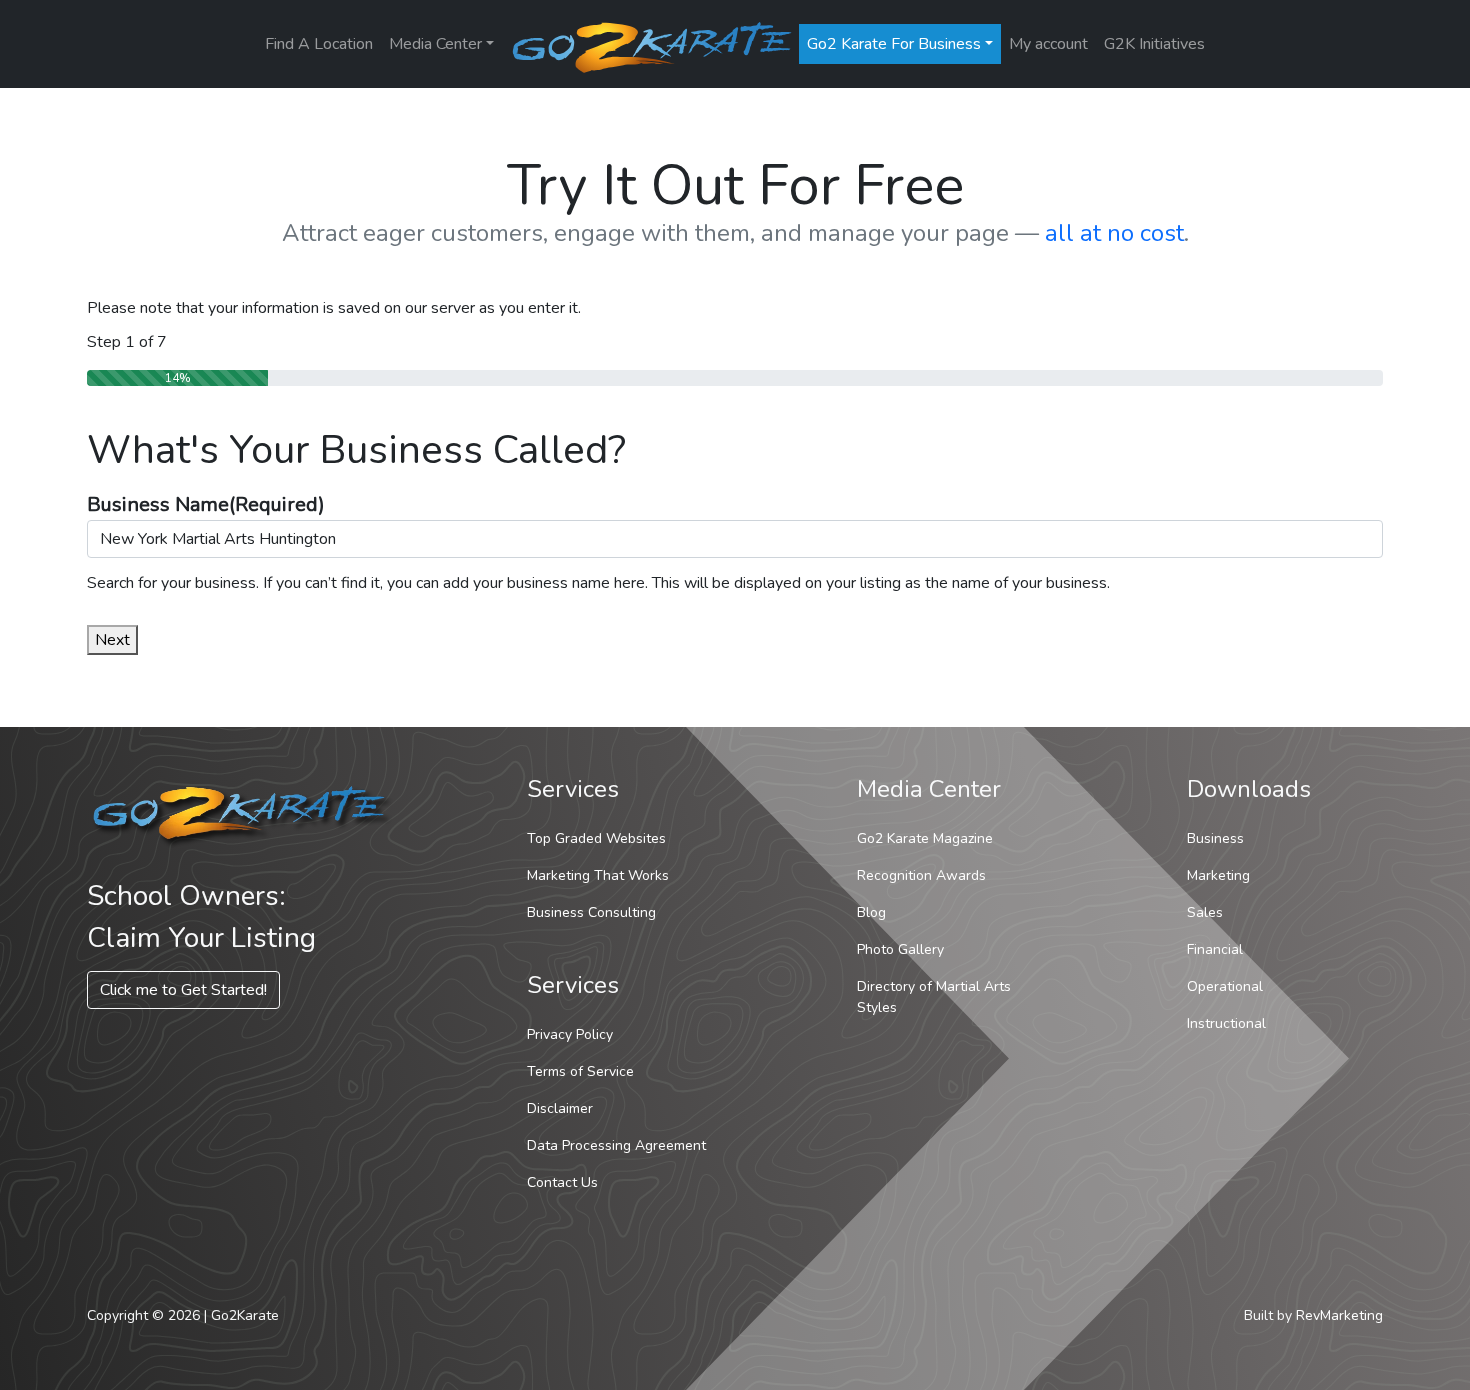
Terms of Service (580, 1071)
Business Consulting (591, 912)
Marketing (1218, 875)
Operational (1225, 986)
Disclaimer (560, 1108)
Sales (1205, 912)
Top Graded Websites (596, 838)
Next (112, 640)
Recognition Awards (921, 875)
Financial (1215, 949)
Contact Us (562, 1182)
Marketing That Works (598, 875)
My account (1048, 44)
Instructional (1226, 1023)
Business (1215, 838)
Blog (871, 912)
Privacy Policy (570, 1034)
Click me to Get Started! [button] (183, 990)
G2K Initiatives (1154, 44)
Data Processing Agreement (616, 1145)
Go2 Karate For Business (894, 44)
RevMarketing (1339, 1315)
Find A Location (319, 44)
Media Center (435, 44)
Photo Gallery (900, 949)
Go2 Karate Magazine (925, 838)
